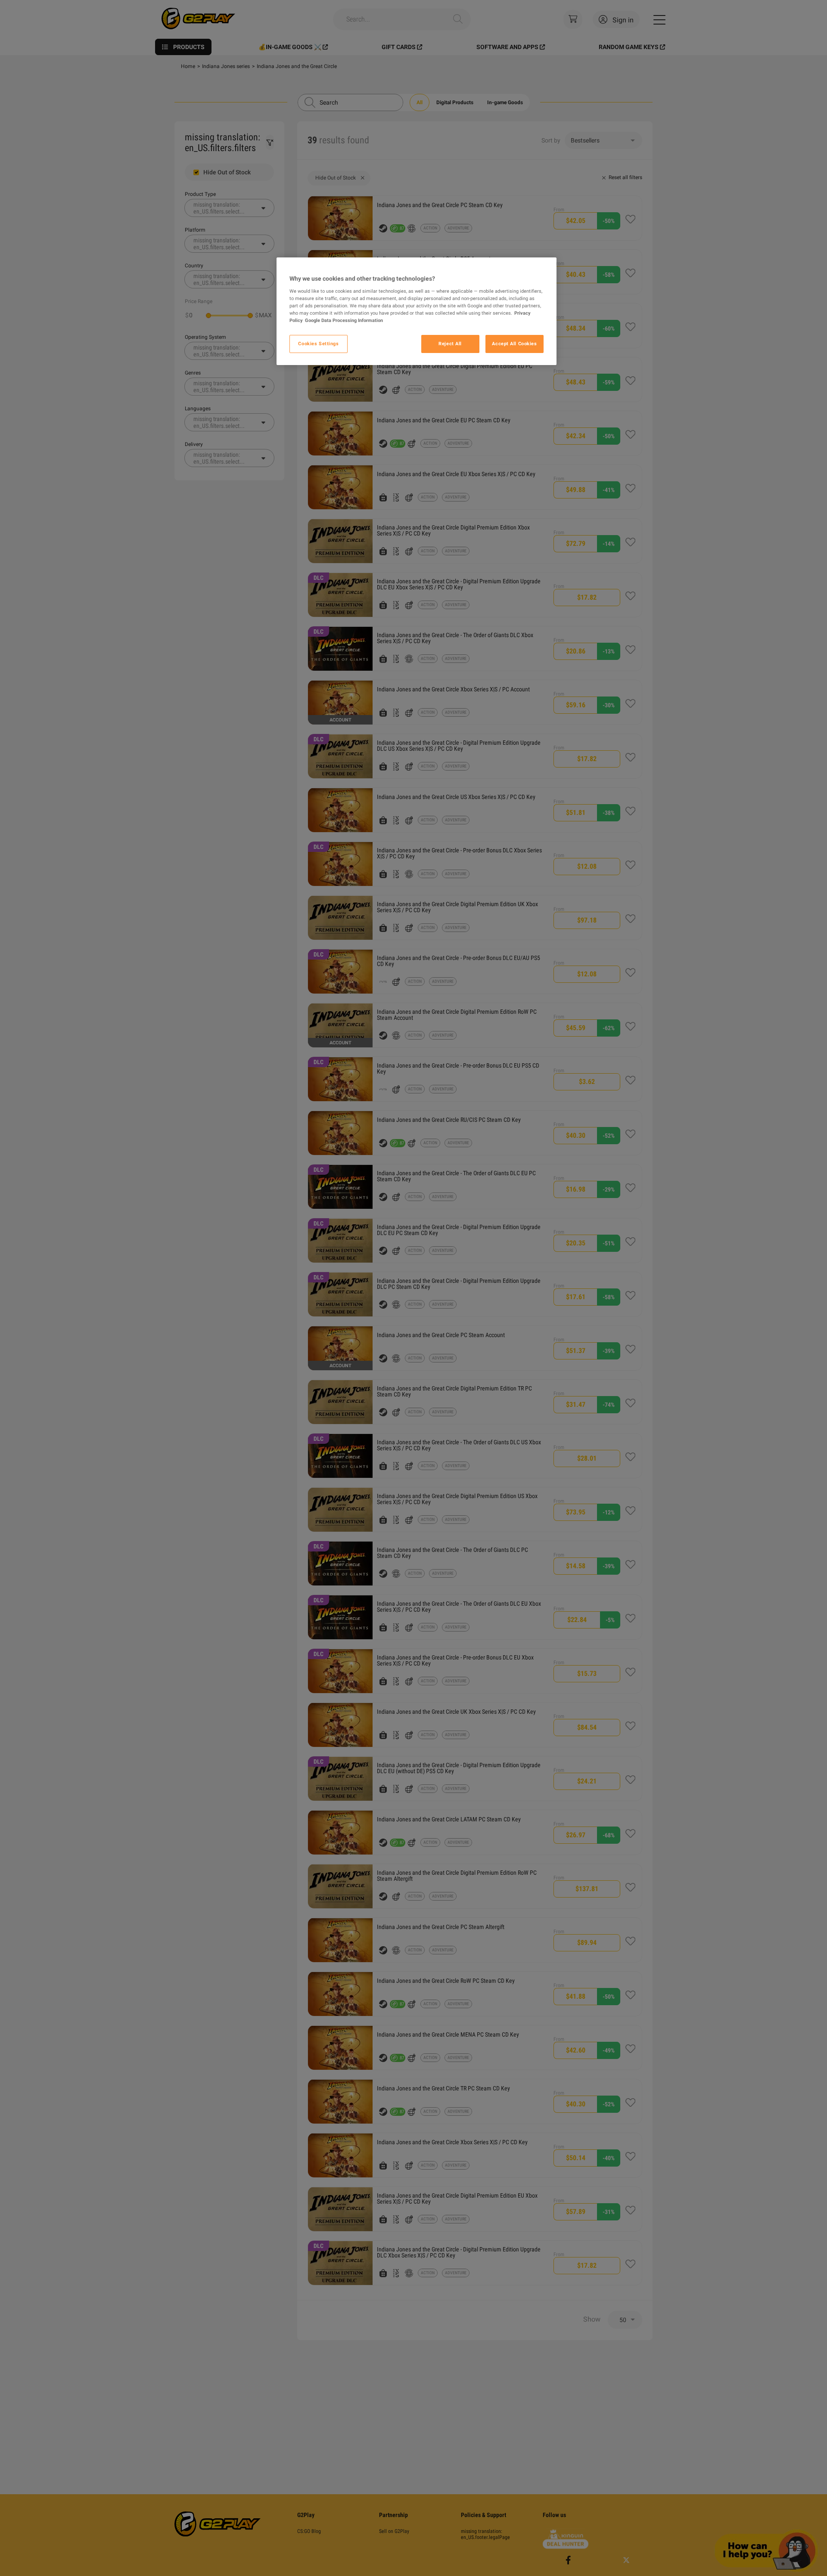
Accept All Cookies (514, 344)
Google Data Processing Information (344, 320)
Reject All (450, 344)
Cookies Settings (318, 344)
